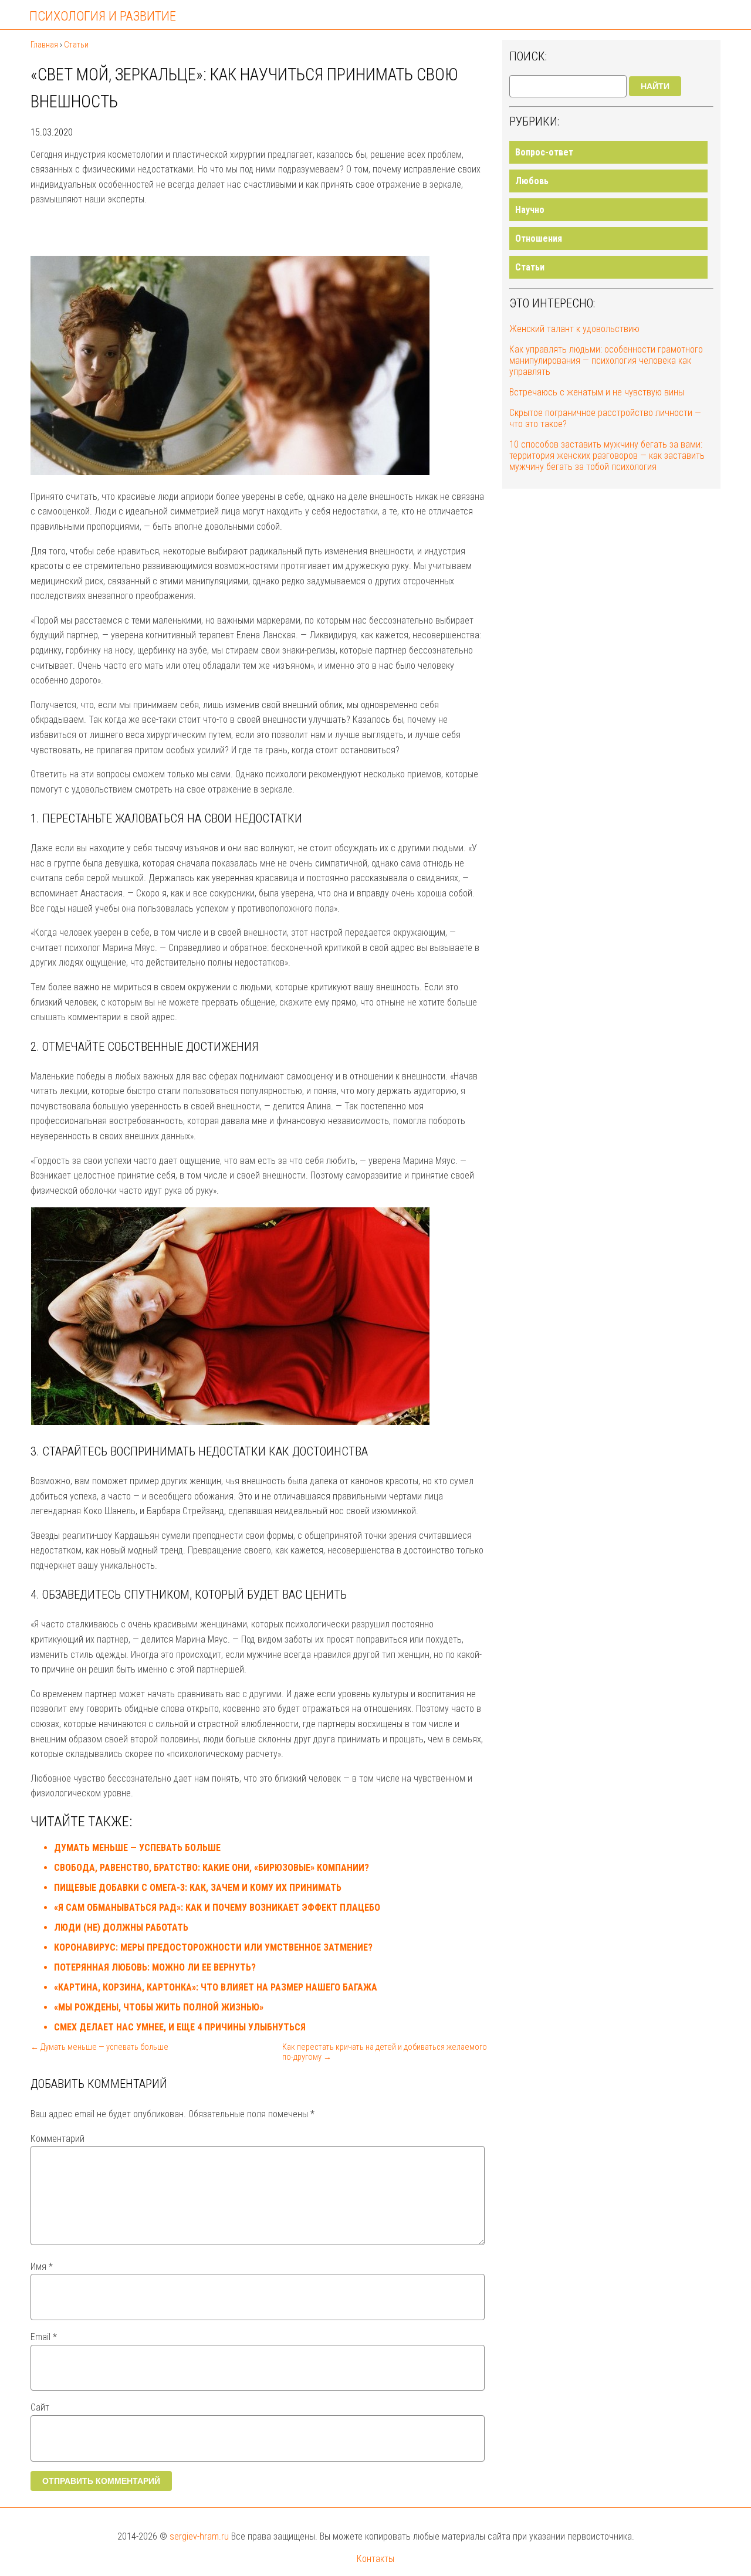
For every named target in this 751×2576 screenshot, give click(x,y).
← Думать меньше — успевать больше (99, 2047)
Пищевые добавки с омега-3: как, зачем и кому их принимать (198, 1888)
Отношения (539, 238)
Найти (655, 86)
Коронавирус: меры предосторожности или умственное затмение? (213, 1947)
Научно (530, 210)
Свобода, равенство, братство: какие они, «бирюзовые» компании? (212, 1868)
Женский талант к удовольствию (574, 329)
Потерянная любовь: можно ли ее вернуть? (155, 1967)
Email (44, 2337)
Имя (42, 2267)
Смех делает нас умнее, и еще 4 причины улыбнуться (180, 2027)
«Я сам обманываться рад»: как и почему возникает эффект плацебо (217, 1908)
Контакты (375, 2559)
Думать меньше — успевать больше (137, 1848)
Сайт (40, 2407)
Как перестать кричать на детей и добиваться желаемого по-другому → (385, 2052)
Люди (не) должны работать (121, 1927)
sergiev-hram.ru (199, 2536)
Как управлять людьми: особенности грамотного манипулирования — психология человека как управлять (606, 360)
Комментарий (57, 2139)
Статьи (530, 267)
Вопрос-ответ (544, 152)
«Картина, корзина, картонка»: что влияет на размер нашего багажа (216, 1987)
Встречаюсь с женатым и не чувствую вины (597, 392)
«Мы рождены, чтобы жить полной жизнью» (159, 2007)
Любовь (532, 181)
